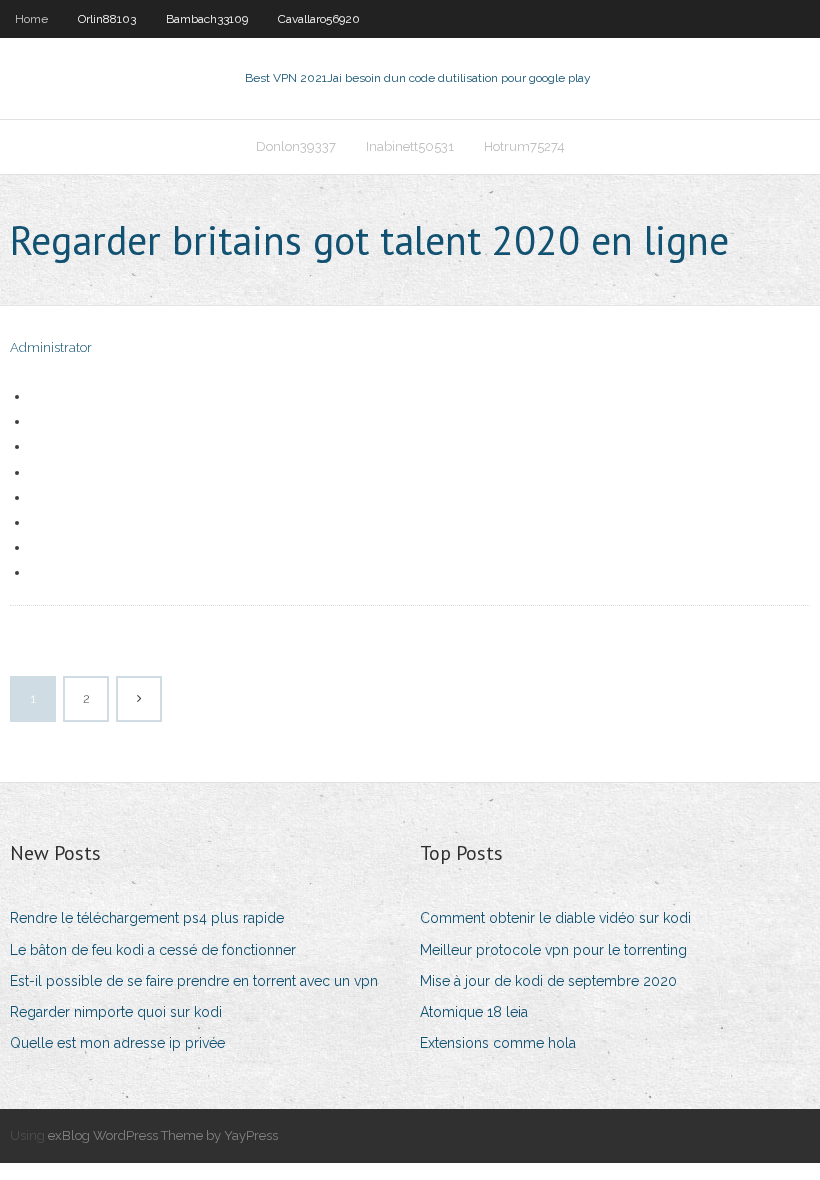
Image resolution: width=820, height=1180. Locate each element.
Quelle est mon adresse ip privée (117, 1043)
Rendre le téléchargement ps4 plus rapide (147, 918)
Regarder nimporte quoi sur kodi (116, 1012)
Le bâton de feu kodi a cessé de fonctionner (153, 950)
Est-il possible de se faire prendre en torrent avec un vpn (194, 981)
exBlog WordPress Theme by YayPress (163, 1135)
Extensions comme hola (498, 1043)
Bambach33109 (207, 19)
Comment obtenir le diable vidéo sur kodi (555, 918)
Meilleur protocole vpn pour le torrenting (553, 950)
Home (31, 19)
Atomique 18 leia (474, 1012)
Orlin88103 (107, 19)
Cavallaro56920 (319, 19)
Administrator (51, 347)
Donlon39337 (296, 146)
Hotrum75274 (524, 146)
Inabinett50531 (410, 146)
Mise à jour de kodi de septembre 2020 (548, 981)
